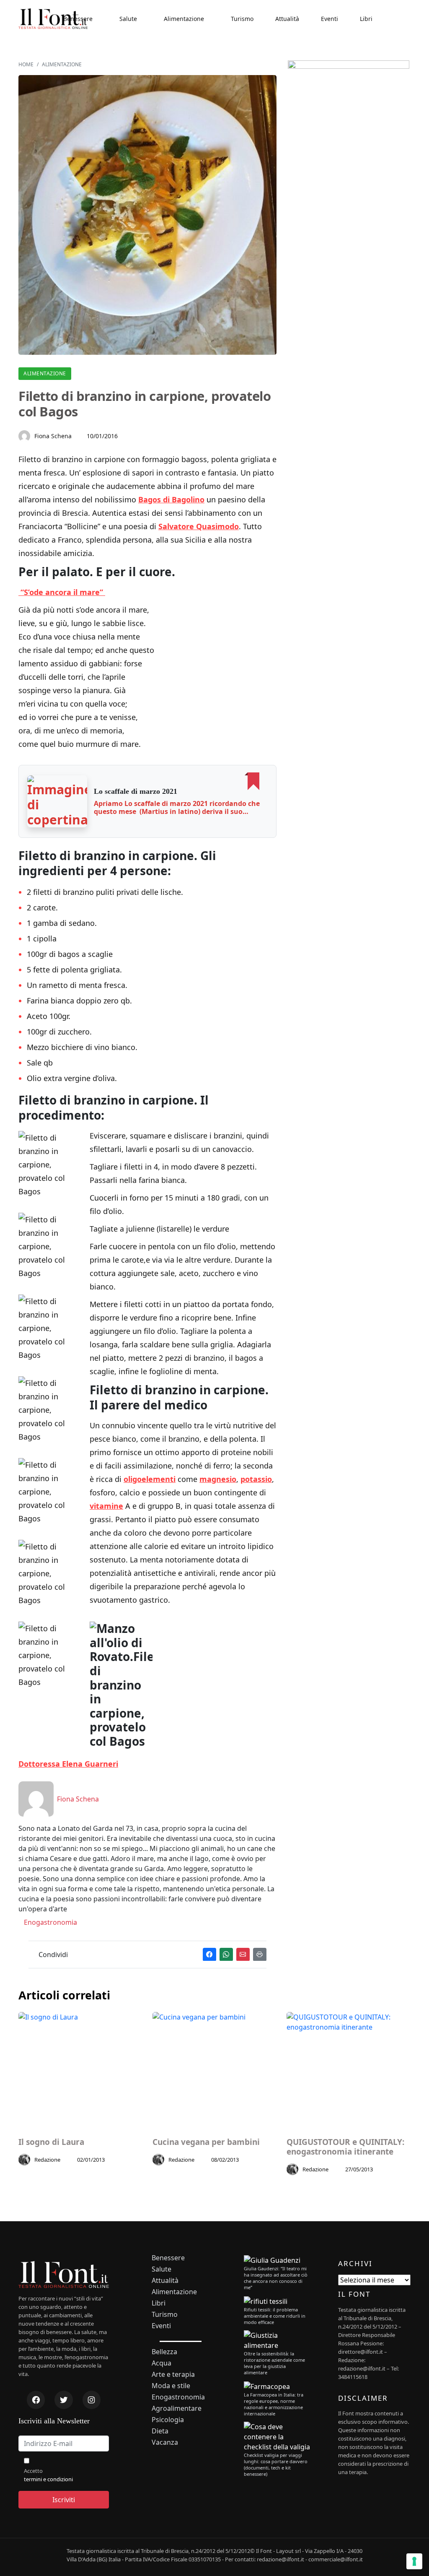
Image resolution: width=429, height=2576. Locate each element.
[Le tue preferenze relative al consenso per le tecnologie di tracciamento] (414, 2561)
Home (26, 64)
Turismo (242, 19)
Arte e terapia (173, 2375)
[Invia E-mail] (243, 1954)
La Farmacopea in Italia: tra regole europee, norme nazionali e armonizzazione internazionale (274, 2404)
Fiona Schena (53, 436)
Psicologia (168, 2420)
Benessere (78, 19)
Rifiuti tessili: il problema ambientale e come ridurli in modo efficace (275, 2316)
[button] (57, 801)
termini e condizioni (48, 2479)
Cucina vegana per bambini (206, 2142)
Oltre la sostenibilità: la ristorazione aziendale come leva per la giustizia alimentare (274, 2363)
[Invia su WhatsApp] (226, 1954)
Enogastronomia (50, 1922)
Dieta (160, 2431)
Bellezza (164, 2352)
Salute (128, 19)
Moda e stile (171, 2386)
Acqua (162, 2363)
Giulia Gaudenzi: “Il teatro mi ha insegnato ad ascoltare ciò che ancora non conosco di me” (276, 2278)
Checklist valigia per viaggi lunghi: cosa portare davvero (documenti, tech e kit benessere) (276, 2464)
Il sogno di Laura (51, 2142)
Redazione (47, 2160)
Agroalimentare (177, 2408)
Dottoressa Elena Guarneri (68, 1764)
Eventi (330, 19)
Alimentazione (184, 19)
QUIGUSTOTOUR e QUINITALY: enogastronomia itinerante (345, 2147)
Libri (366, 19)
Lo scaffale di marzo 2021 (136, 791)
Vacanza (165, 2442)
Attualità (287, 19)
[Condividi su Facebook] (209, 1954)
